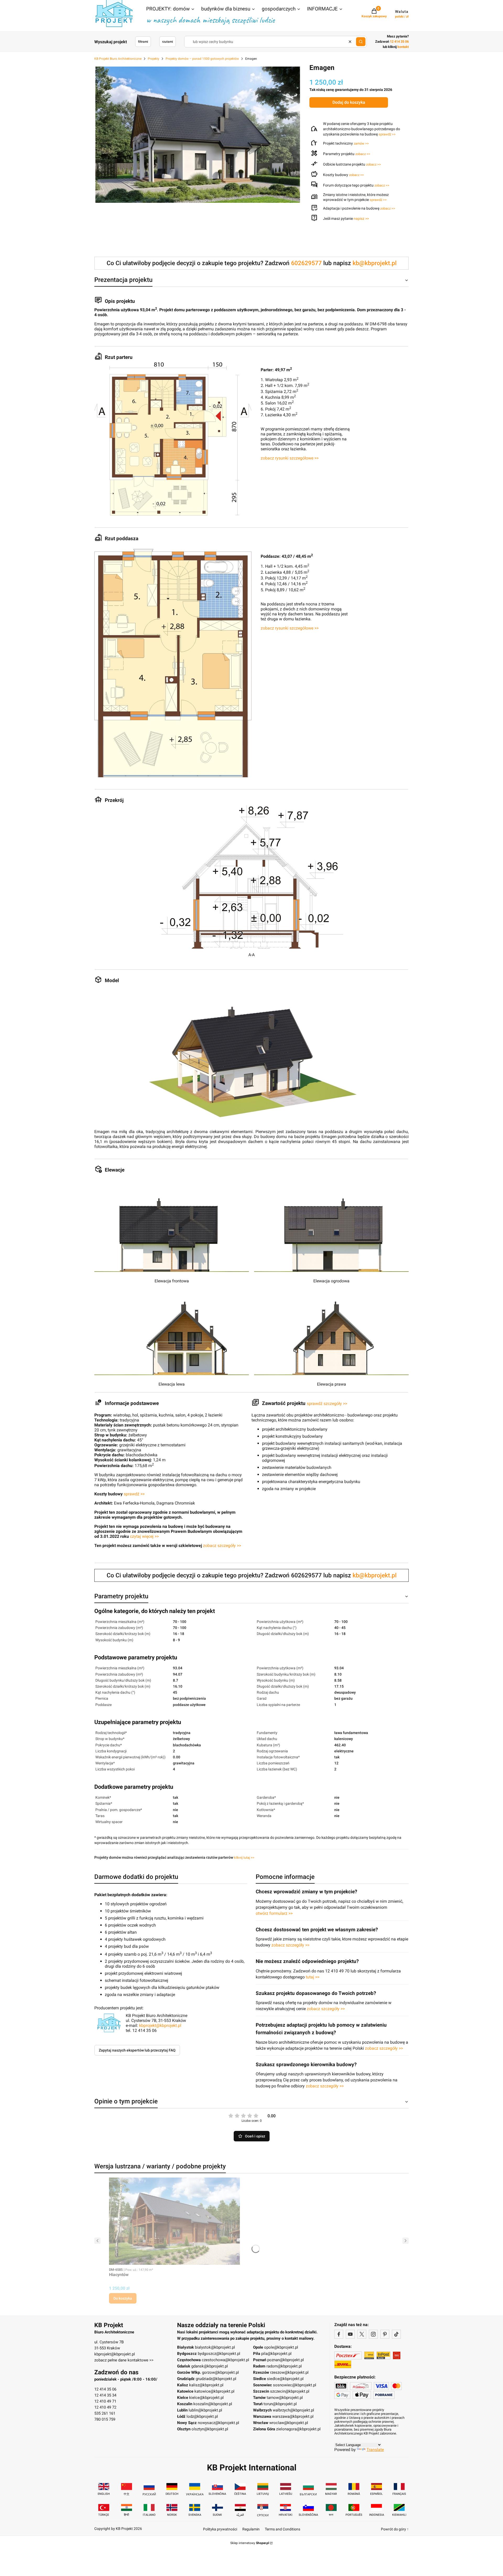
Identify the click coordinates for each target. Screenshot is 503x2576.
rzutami (168, 42)
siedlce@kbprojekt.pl (285, 2379)
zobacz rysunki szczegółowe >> (290, 458)
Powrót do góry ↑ (395, 2529)
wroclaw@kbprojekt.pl (289, 2423)
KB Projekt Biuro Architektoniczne (118, 59)
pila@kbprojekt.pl (276, 2354)
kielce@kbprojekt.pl (206, 2398)
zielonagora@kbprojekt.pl (298, 2429)
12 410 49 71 (105, 2401)
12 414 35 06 (105, 2389)
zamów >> (361, 143)
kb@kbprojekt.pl (375, 263)
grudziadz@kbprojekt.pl (216, 2379)
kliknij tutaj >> (244, 1858)
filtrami (143, 42)
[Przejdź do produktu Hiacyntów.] (174, 2221)
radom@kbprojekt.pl (284, 2366)
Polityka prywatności (220, 2529)
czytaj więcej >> (144, 1536)
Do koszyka (123, 2298)
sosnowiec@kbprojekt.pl (295, 2385)
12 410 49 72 (105, 2407)
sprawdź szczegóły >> (327, 1404)
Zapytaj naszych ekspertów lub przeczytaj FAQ (137, 2050)
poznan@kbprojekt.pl (286, 2360)
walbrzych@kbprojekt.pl (293, 2410)
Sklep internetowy (250, 2543)
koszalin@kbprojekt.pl (213, 2404)
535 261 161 (105, 2413)
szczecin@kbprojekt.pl (290, 2391)
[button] (171, 9)
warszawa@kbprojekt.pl (293, 2416)
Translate (375, 2450)
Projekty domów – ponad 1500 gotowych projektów (202, 59)
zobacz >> (363, 154)
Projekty (154, 59)
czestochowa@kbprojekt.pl (225, 2360)
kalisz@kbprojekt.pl (206, 2385)
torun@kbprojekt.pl (280, 2404)
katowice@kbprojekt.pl (214, 2391)
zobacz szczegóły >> (222, 1546)
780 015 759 (105, 2419)
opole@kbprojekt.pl (281, 2347)
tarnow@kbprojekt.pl (285, 2398)
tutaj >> (313, 1977)
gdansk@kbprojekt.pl (210, 2366)
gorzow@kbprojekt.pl (220, 2372)
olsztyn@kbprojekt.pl (210, 2429)
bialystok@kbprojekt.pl (215, 2347)
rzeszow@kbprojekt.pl (289, 2372)
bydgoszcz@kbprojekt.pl (219, 2354)
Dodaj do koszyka (349, 102)
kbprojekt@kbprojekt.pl (160, 2025)
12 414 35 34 (105, 2395)
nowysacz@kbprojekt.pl (218, 2423)
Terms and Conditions (283, 2529)
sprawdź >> (387, 134)
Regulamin (251, 2529)
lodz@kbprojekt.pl (202, 2416)
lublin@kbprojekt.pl (205, 2410)
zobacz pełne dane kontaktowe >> (124, 2360)
